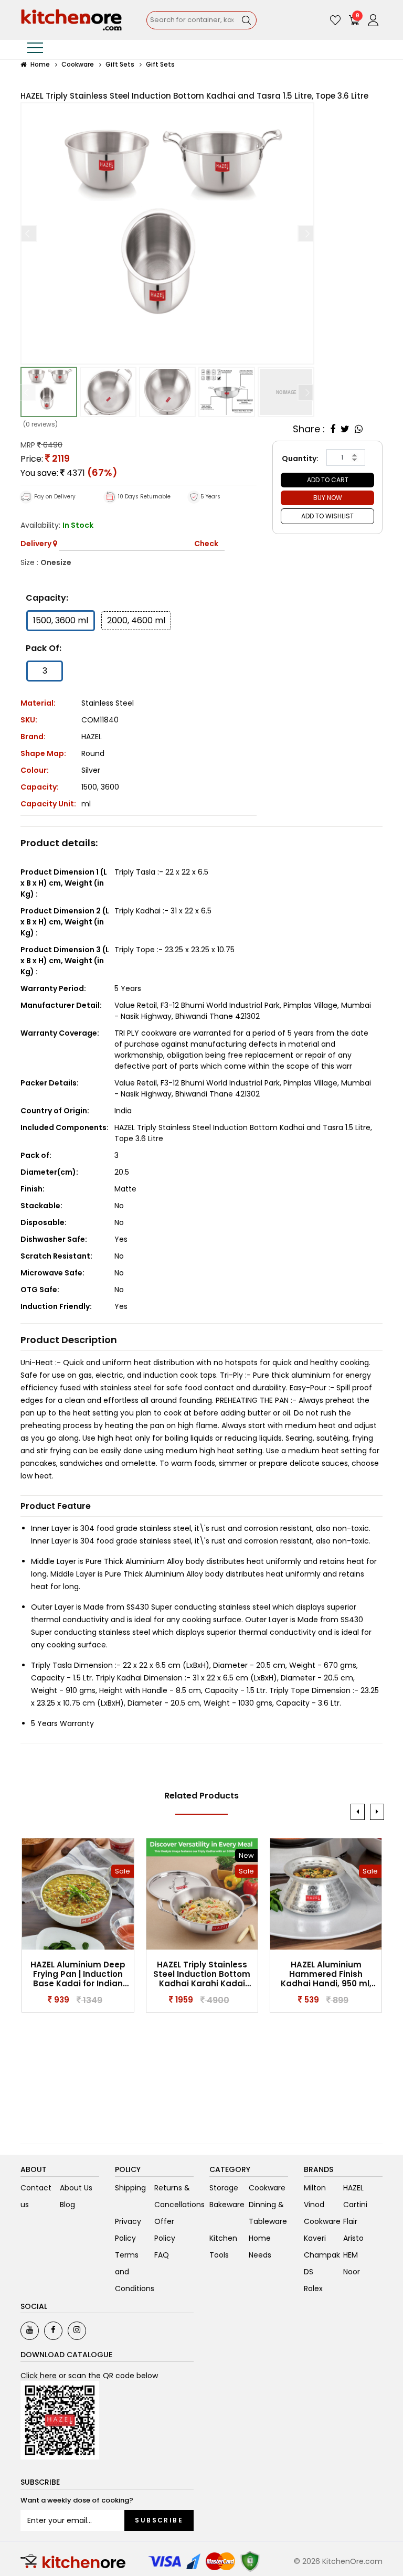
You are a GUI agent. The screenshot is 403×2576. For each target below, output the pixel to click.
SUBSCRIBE (159, 2520)
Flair (350, 2221)
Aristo (353, 2238)
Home (39, 64)
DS (309, 2272)
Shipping (130, 2188)
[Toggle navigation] (35, 50)
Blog (67, 2205)
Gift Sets (120, 64)
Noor (352, 2272)
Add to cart (328, 480)
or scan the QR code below (89, 2376)
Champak (322, 2255)
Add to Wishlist (327, 516)
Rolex (313, 2288)
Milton (315, 2188)
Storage (224, 2188)
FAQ (162, 2255)
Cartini (355, 2205)
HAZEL (92, 737)
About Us (76, 2188)
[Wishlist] (335, 20)
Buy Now (328, 498)
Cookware (78, 64)
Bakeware (227, 2205)
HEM (351, 2255)
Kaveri (315, 2238)
